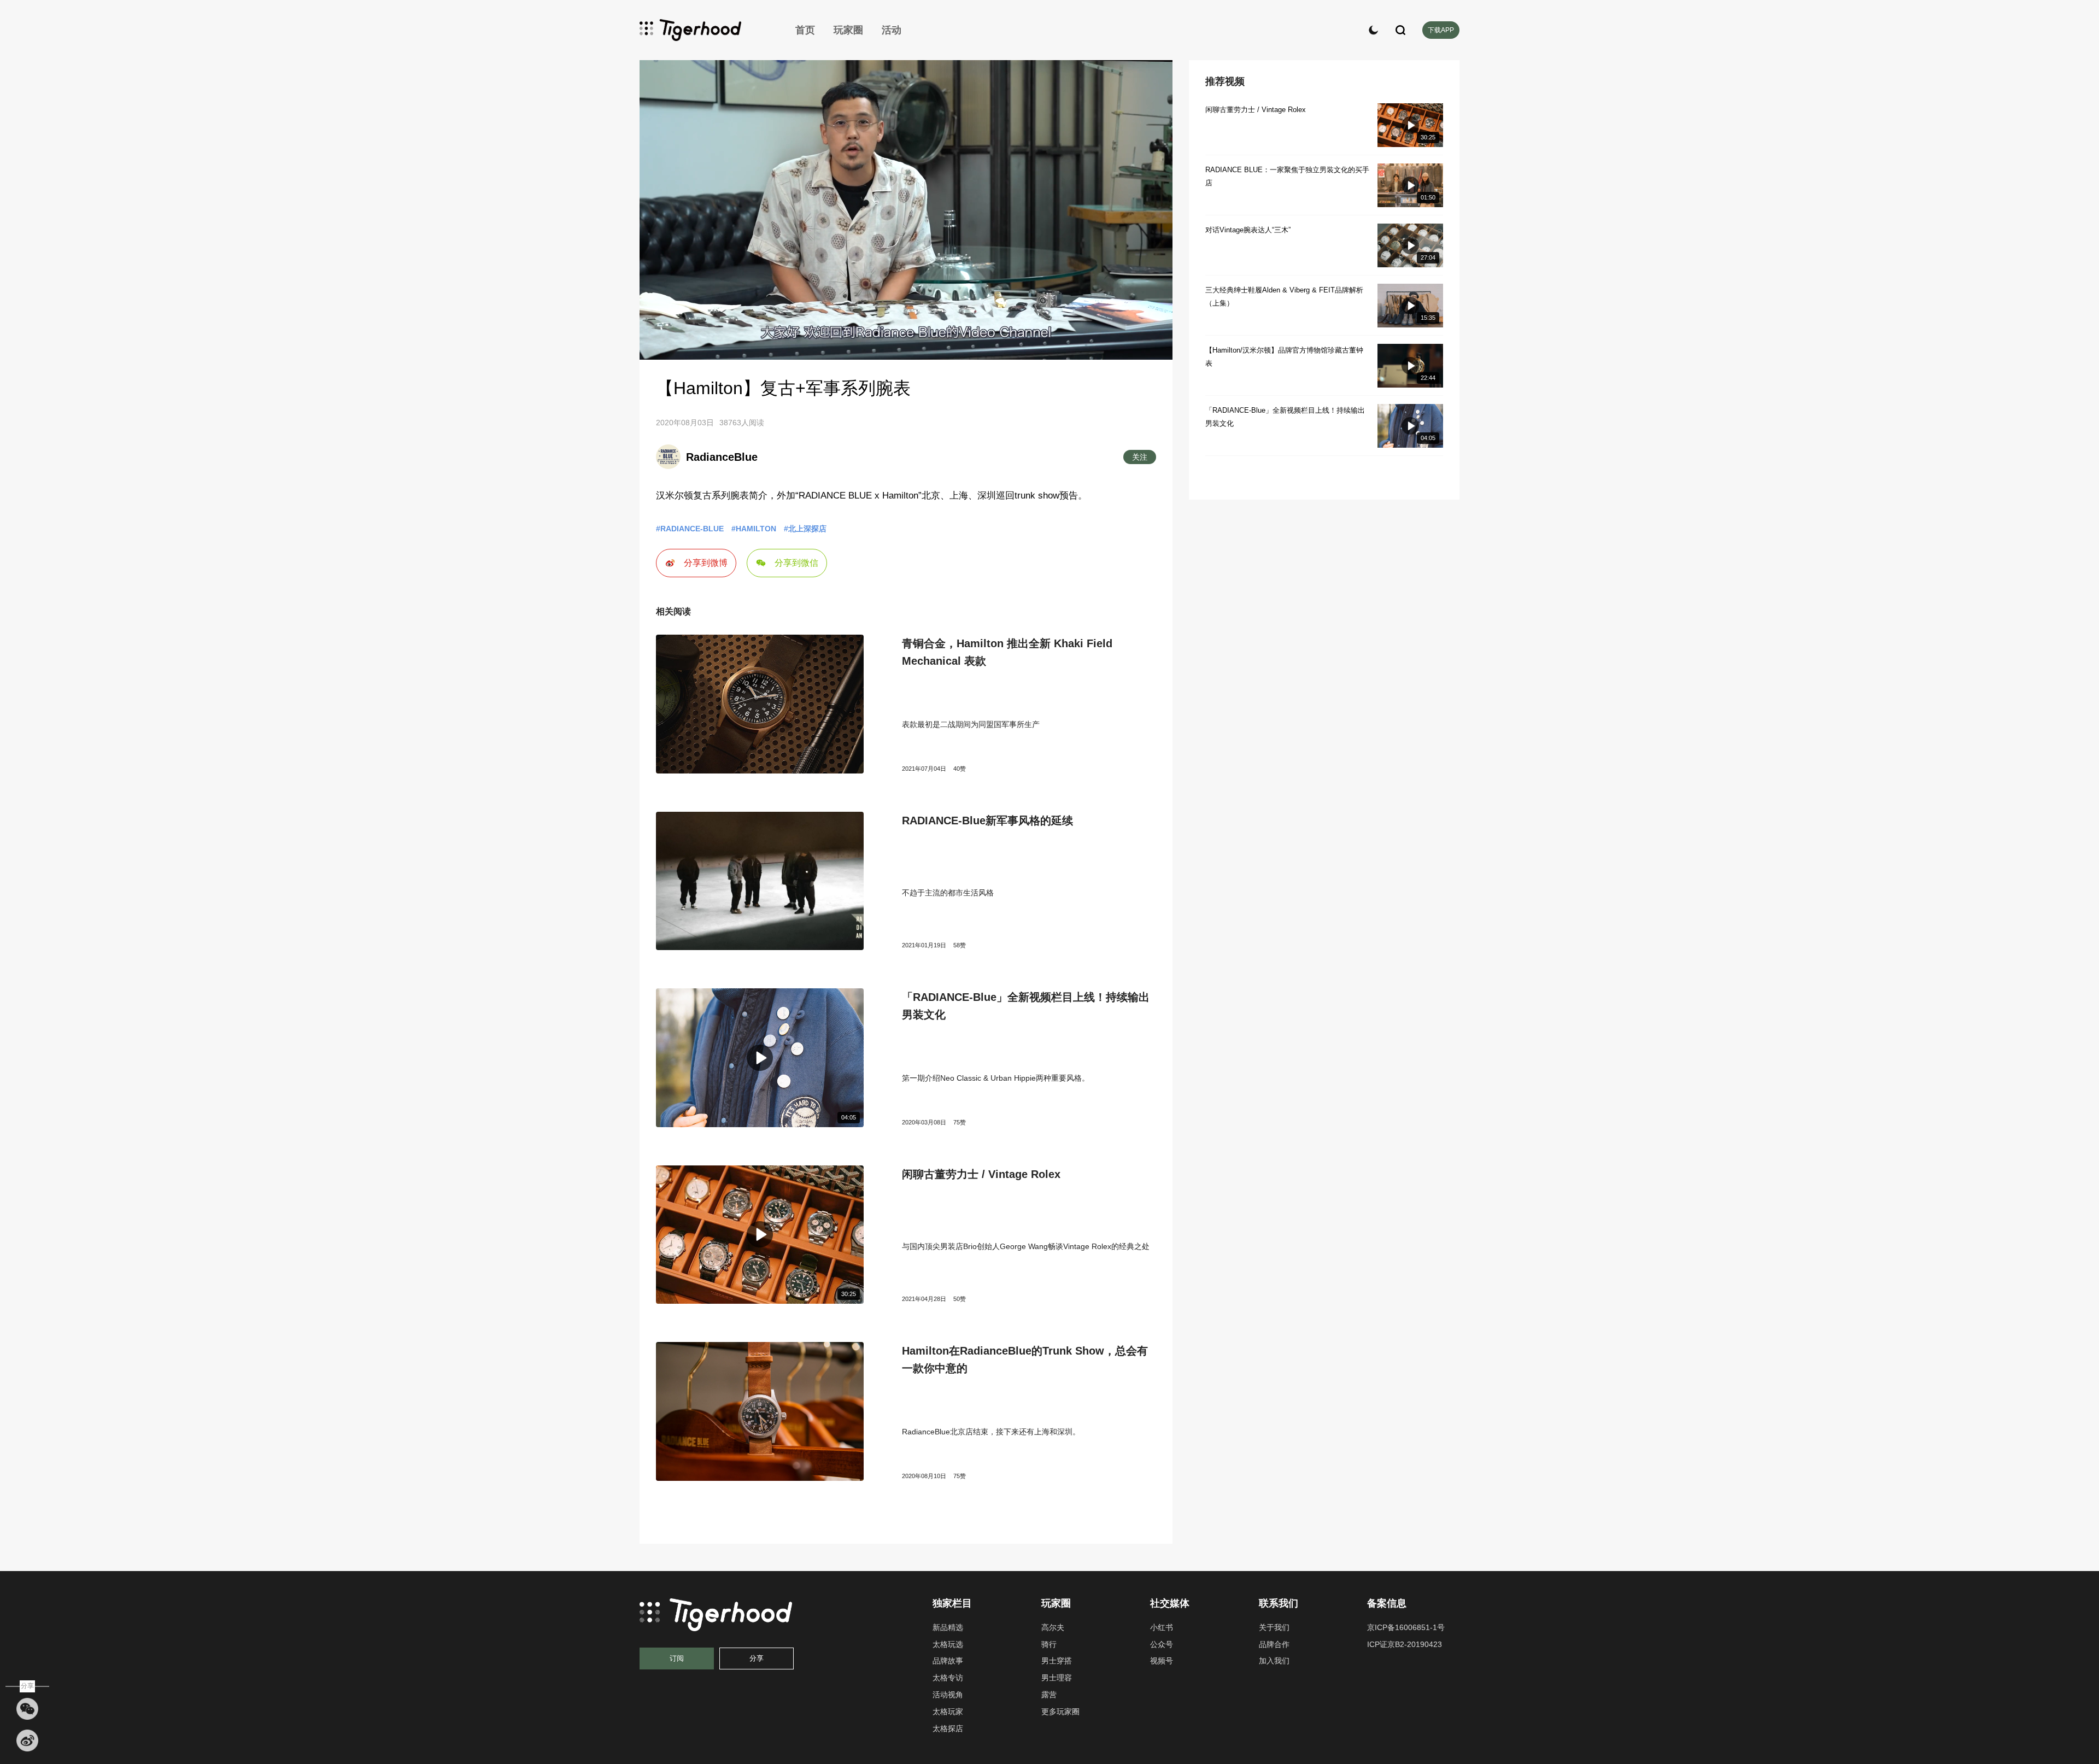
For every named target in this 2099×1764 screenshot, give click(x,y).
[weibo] (27, 1740)
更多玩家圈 (1060, 1712)
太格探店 (948, 1728)
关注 (1140, 457)
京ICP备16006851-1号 (1406, 1627)
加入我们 (1274, 1661)
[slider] (906, 339)
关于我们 (1274, 1627)
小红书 (1162, 1627)
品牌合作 (1274, 1644)
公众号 (1162, 1644)
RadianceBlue (722, 457)
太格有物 (705, 30)
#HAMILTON (754, 529)
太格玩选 (948, 1644)
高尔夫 (1053, 1627)
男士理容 (1057, 1678)
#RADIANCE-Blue (690, 529)
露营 (1049, 1695)
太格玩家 (948, 1712)
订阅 (677, 1658)
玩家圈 (848, 30)
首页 (805, 30)
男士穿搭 (1057, 1661)
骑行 (1049, 1644)
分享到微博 (706, 563)
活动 (892, 30)
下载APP (1441, 30)
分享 (757, 1658)
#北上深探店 (805, 529)
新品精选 (948, 1627)
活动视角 (948, 1695)
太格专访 (948, 1678)
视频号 (1162, 1661)
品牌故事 (948, 1661)
